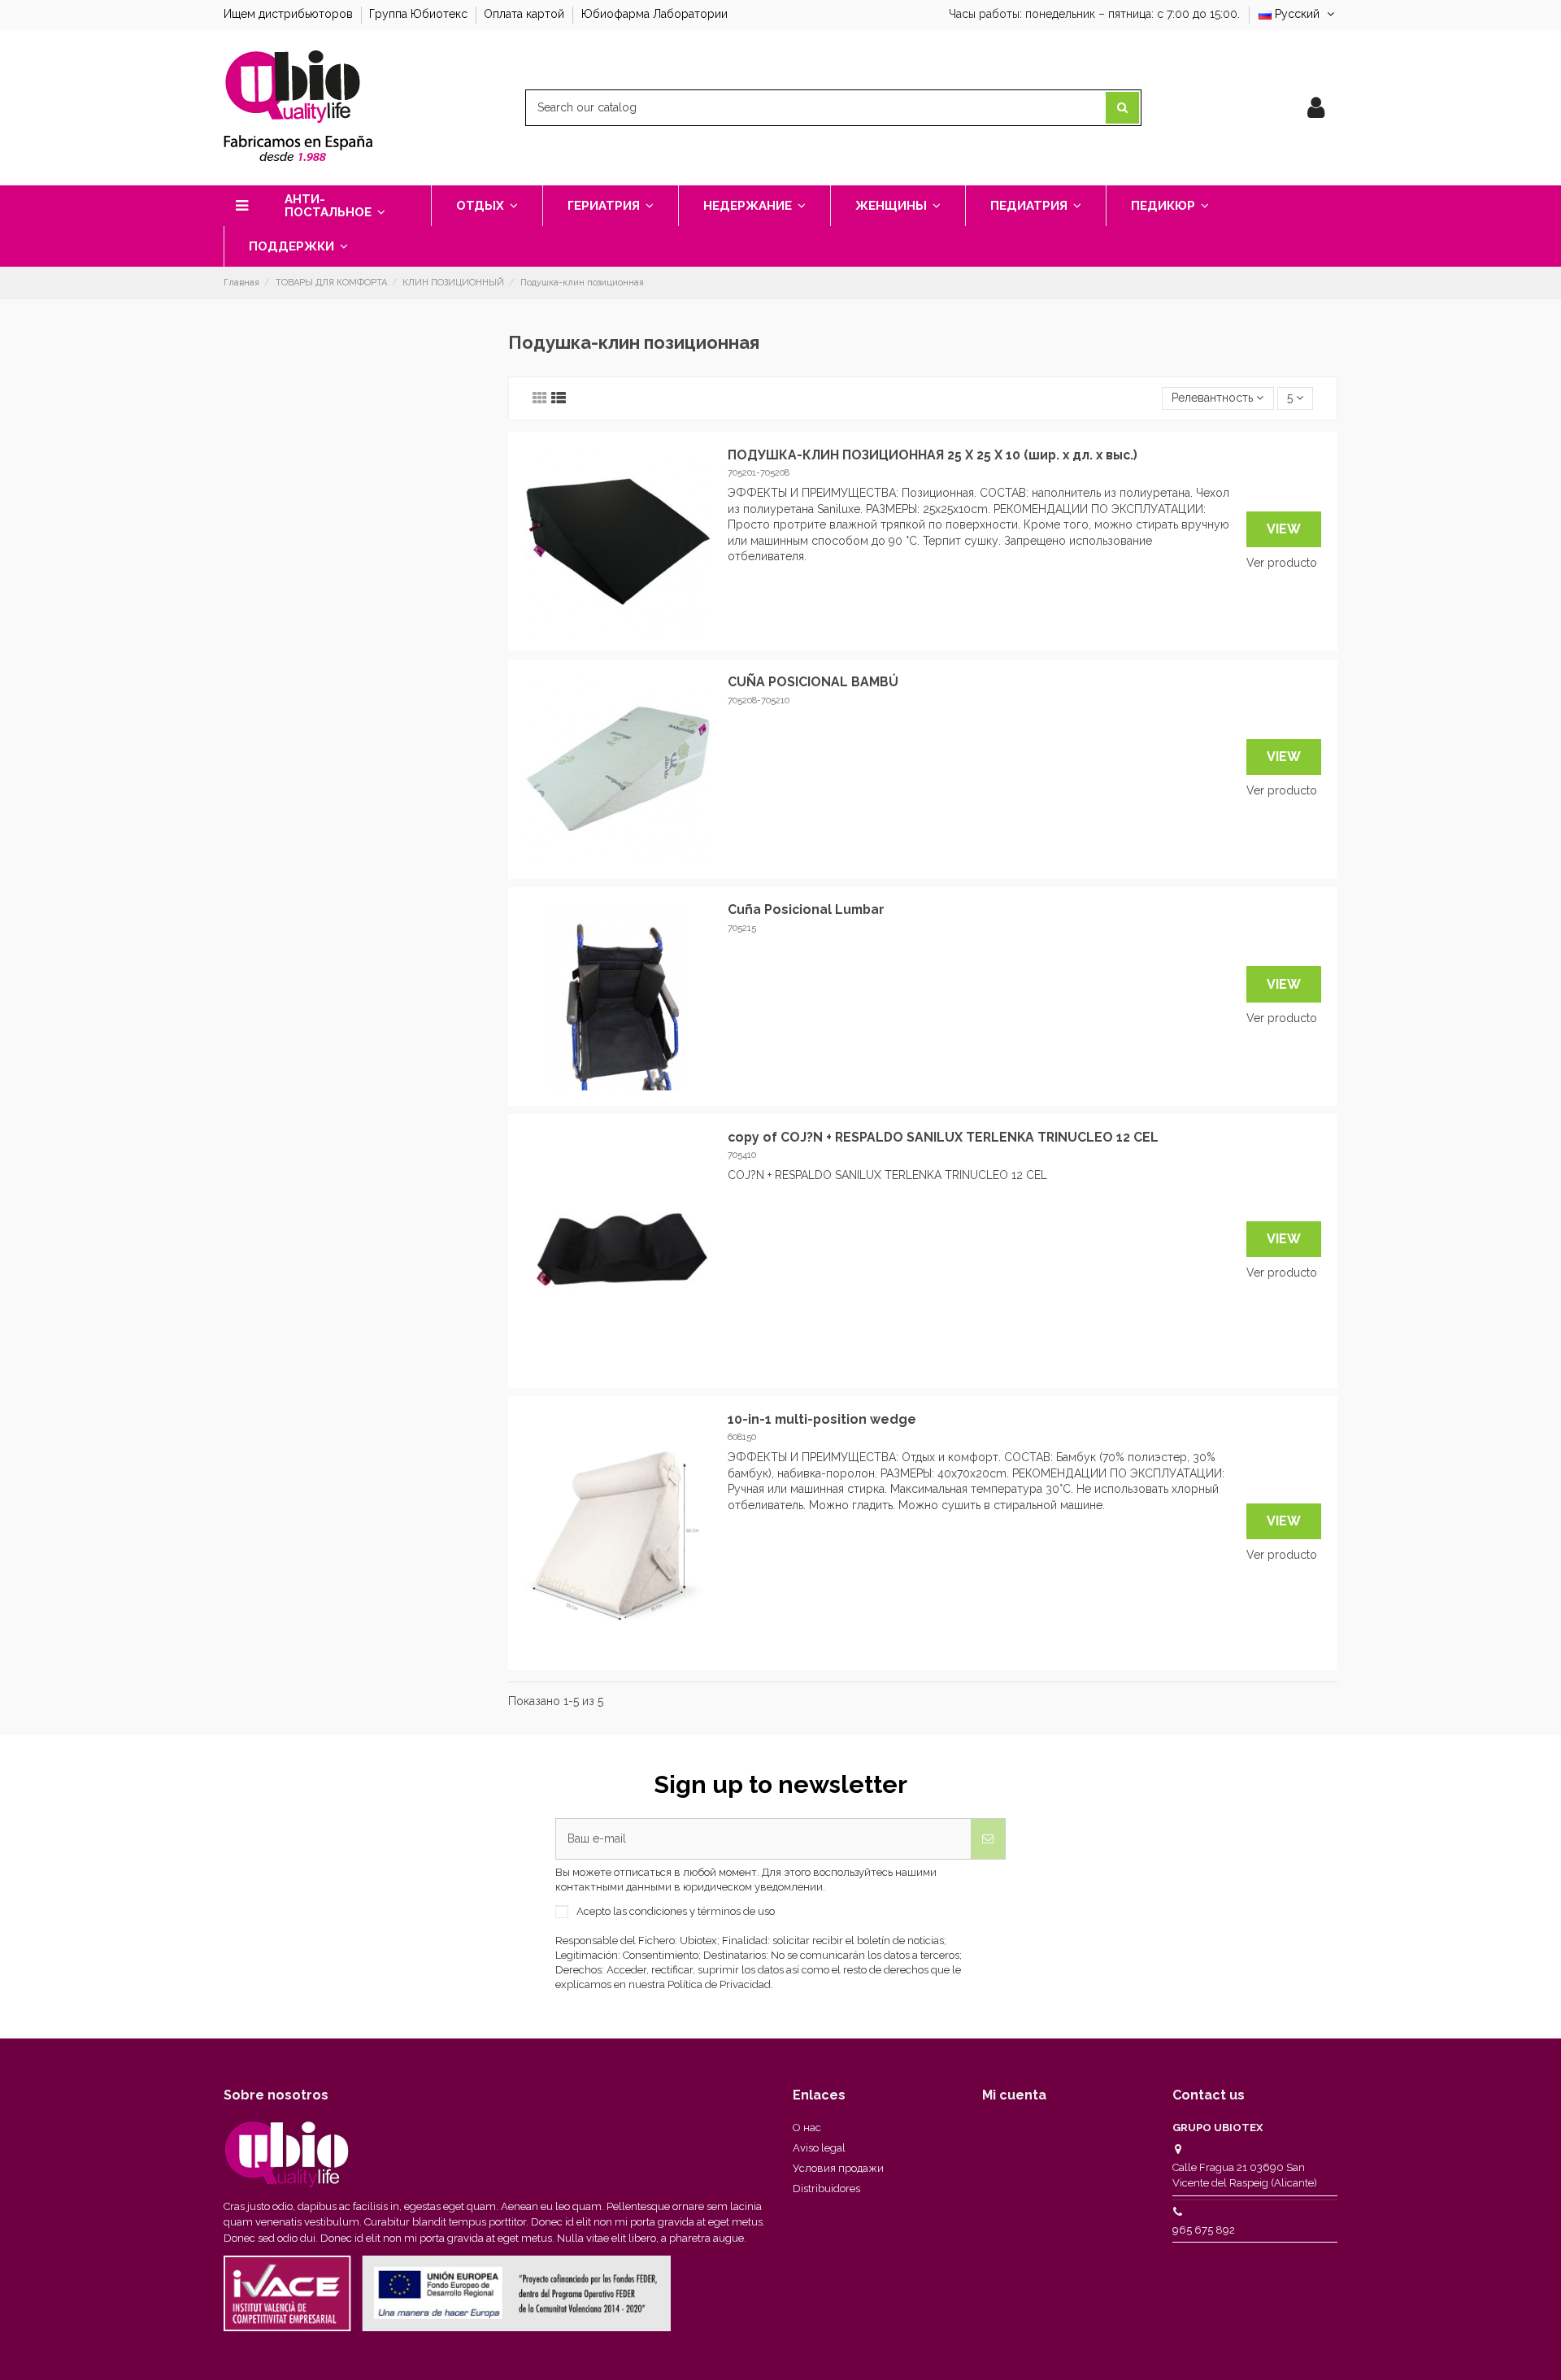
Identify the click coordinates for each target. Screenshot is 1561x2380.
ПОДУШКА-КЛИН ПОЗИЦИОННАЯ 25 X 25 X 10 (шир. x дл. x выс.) (933, 455)
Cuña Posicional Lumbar (806, 909)
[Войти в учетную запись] (1316, 108)
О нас (807, 2128)
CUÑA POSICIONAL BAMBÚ (813, 682)
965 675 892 (1204, 2230)
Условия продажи (838, 2168)
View (1284, 529)
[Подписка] (988, 1839)
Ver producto (1282, 563)
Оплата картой (526, 14)
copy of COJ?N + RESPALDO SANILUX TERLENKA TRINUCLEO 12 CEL (943, 1137)
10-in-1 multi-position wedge (822, 1419)
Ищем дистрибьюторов (290, 14)
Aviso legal (819, 2148)
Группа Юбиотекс (420, 14)
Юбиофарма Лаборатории (654, 14)
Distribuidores (826, 2189)
